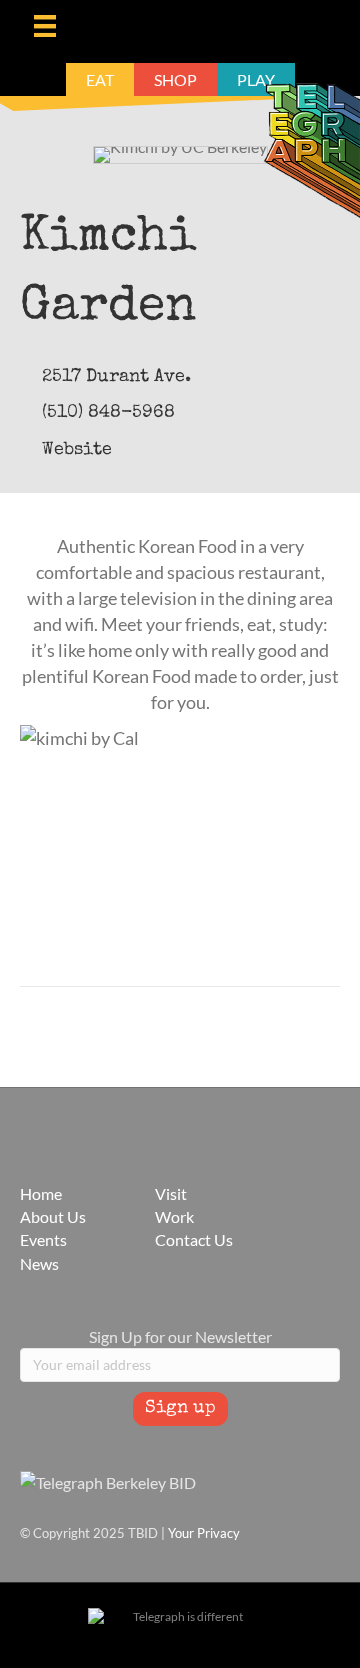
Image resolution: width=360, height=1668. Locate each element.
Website (77, 450)
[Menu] (45, 25)
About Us (53, 1216)
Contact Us (194, 1239)
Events (43, 1239)
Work (174, 1216)
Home (41, 1193)
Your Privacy (204, 1533)
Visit (171, 1193)
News (39, 1263)
